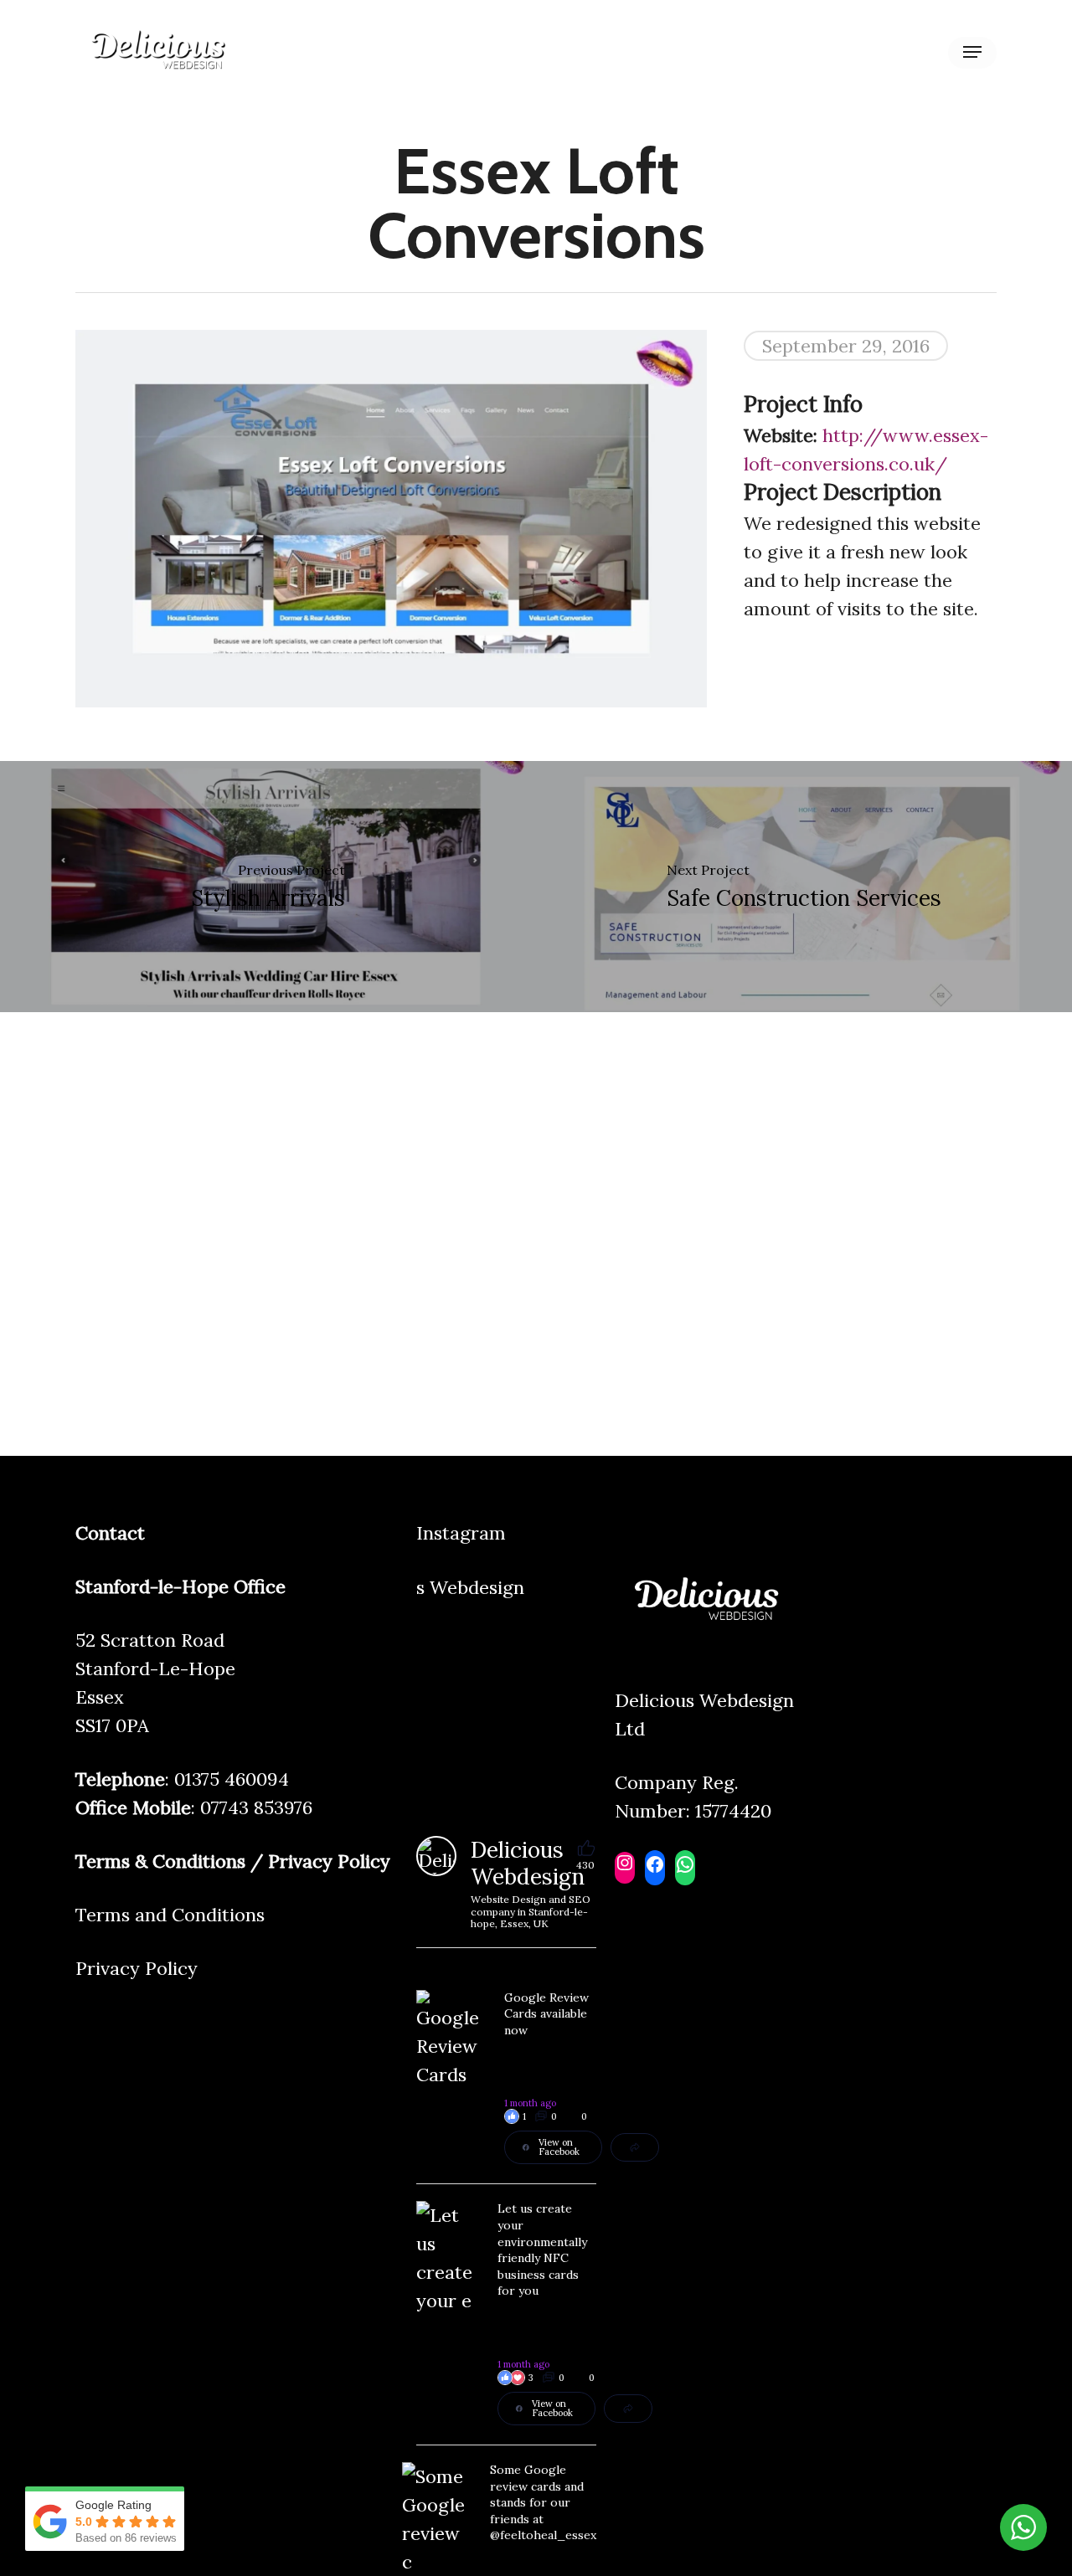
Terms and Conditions (170, 1915)
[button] (972, 52)
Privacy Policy (137, 1968)
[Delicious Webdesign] (436, 1856)
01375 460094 (232, 1779)
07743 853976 (256, 1807)
